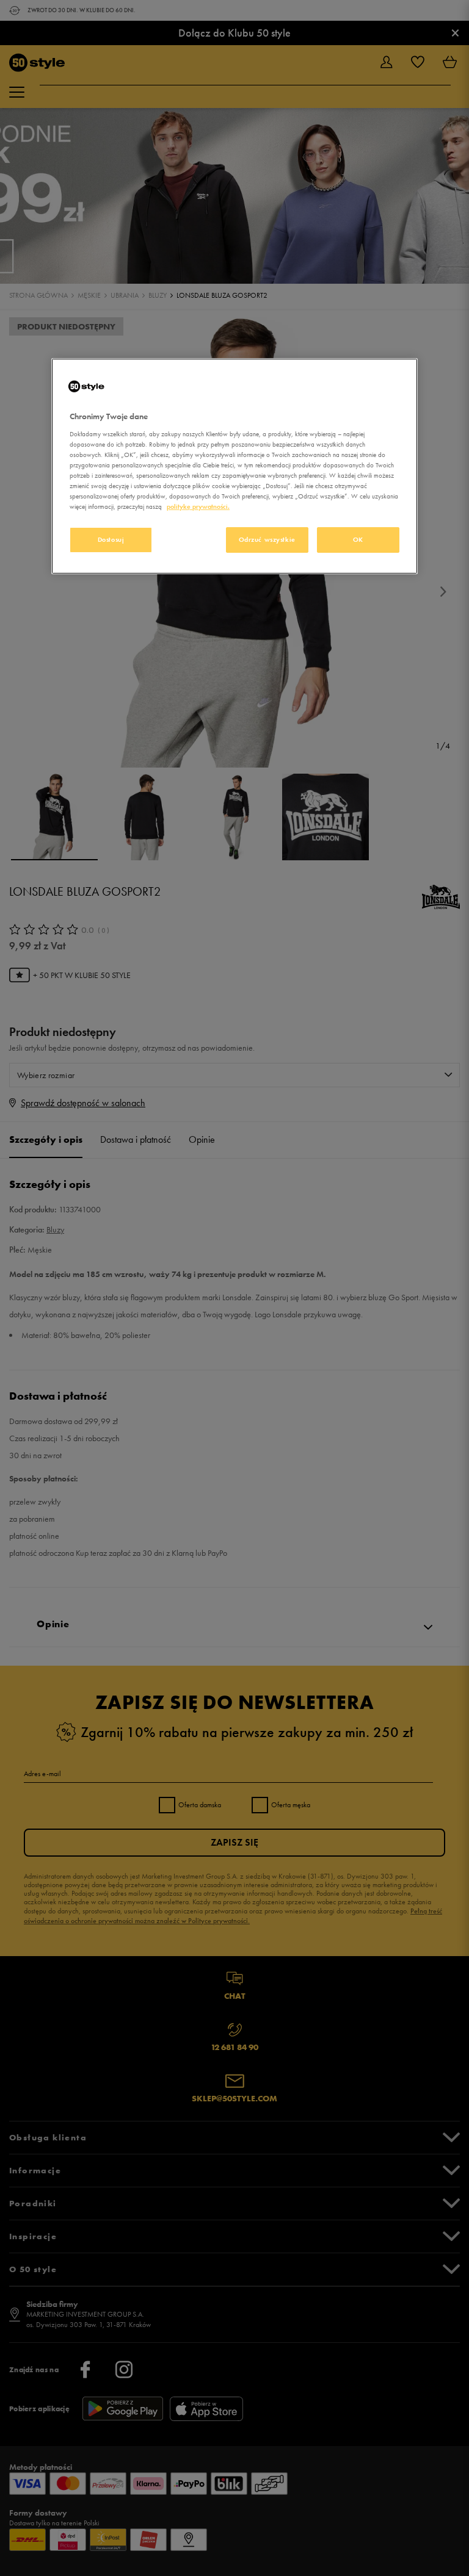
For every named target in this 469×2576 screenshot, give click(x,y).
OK (358, 539)
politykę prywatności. (198, 506)
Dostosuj (111, 539)
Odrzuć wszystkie (267, 539)
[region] (234, 466)
